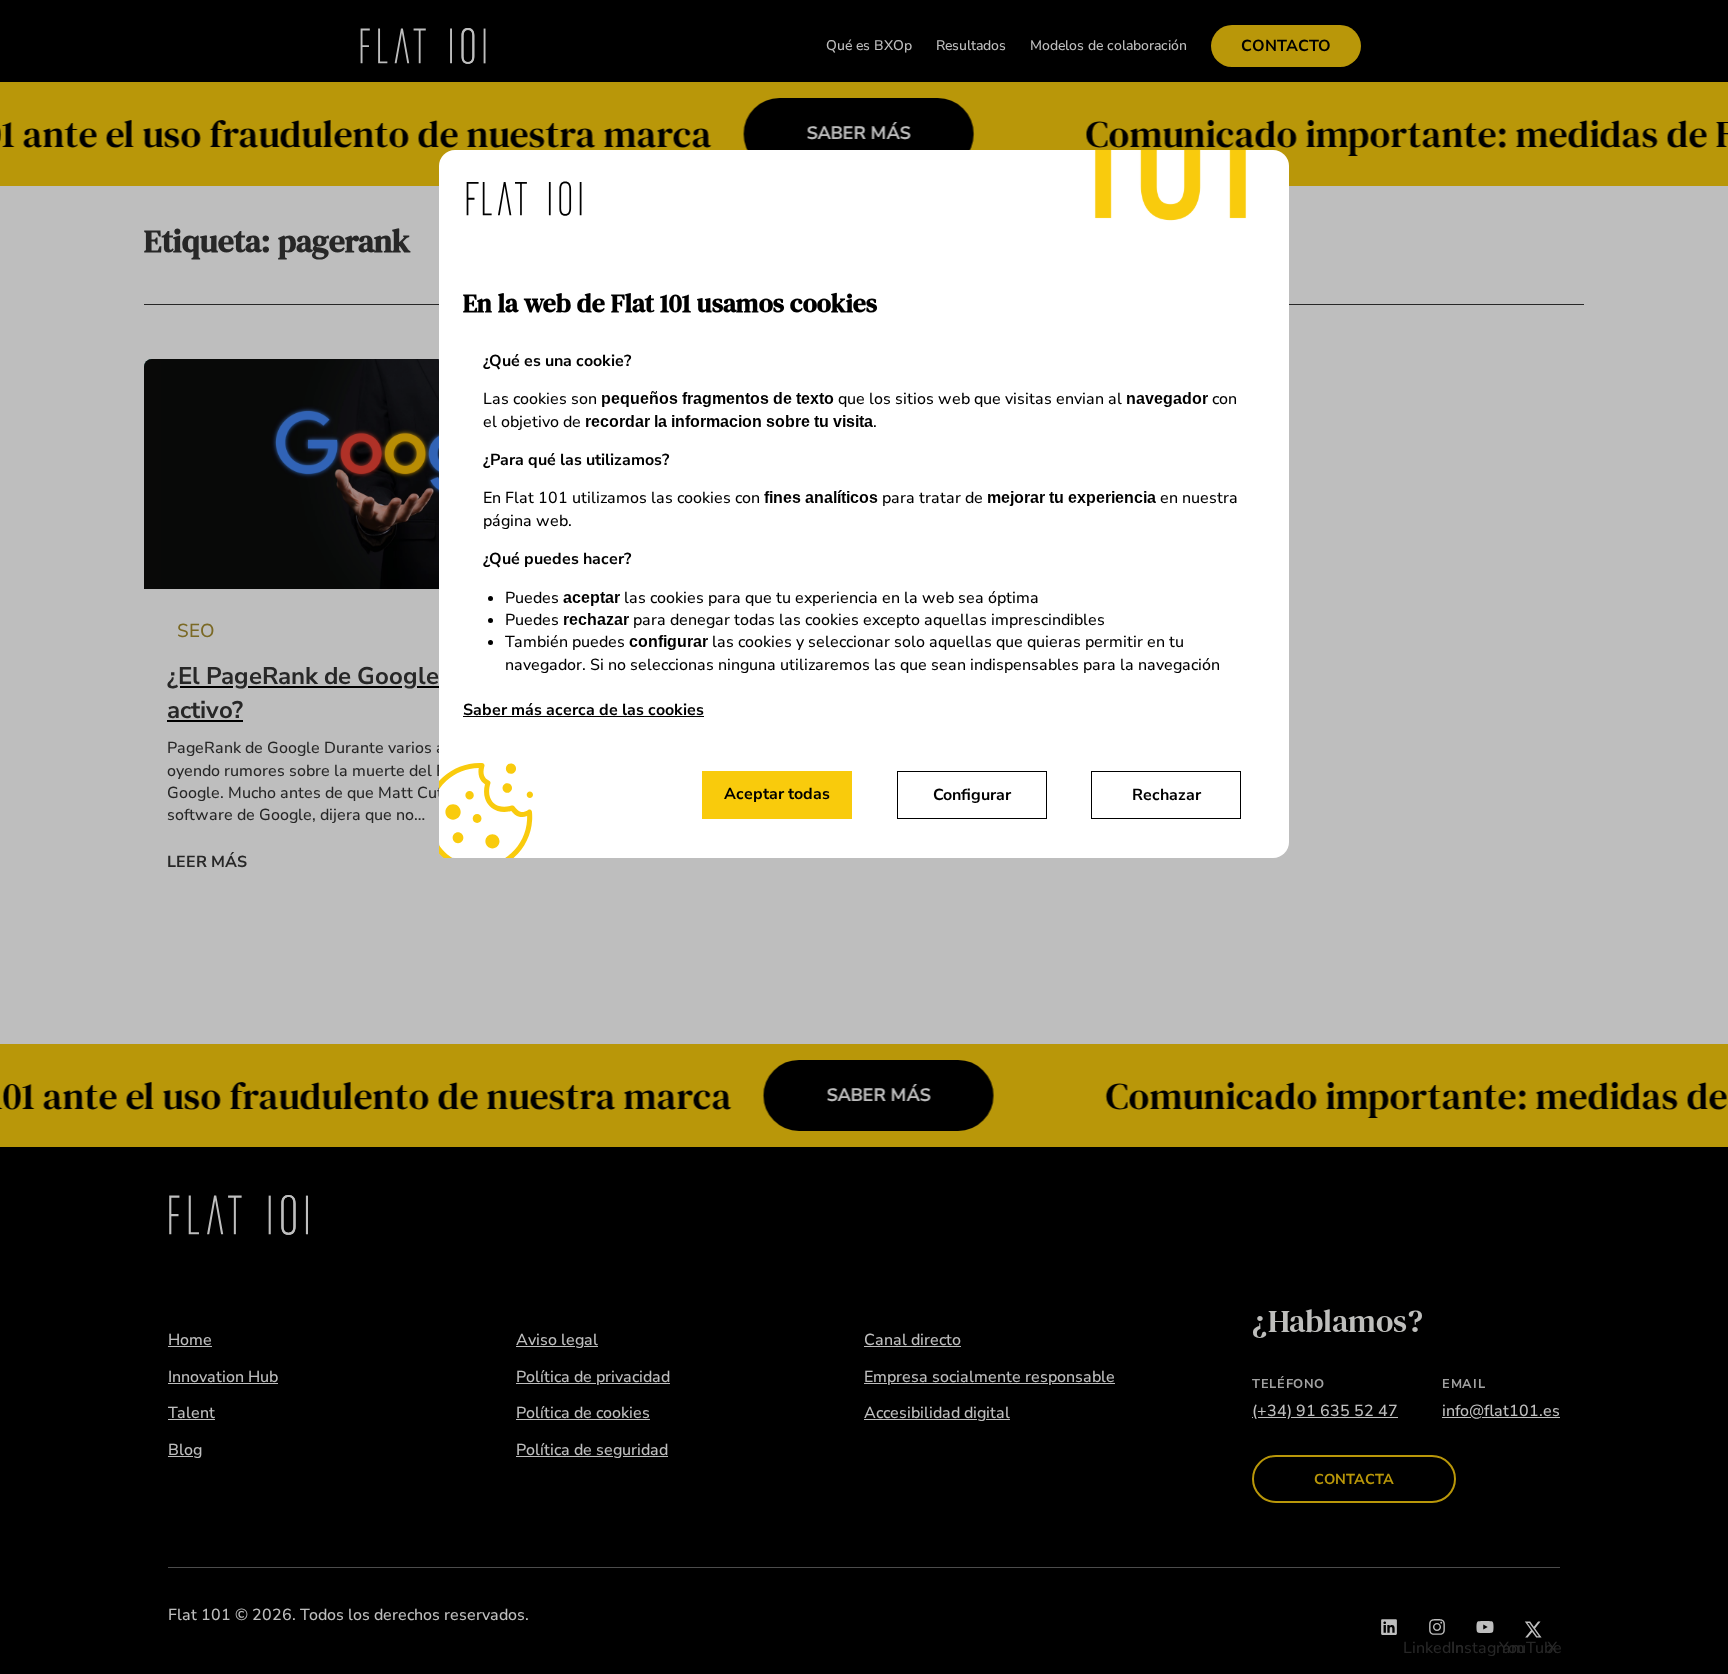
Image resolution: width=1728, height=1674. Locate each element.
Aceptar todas (777, 794)
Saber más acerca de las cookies (583, 710)
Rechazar (1166, 795)
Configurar (972, 795)
